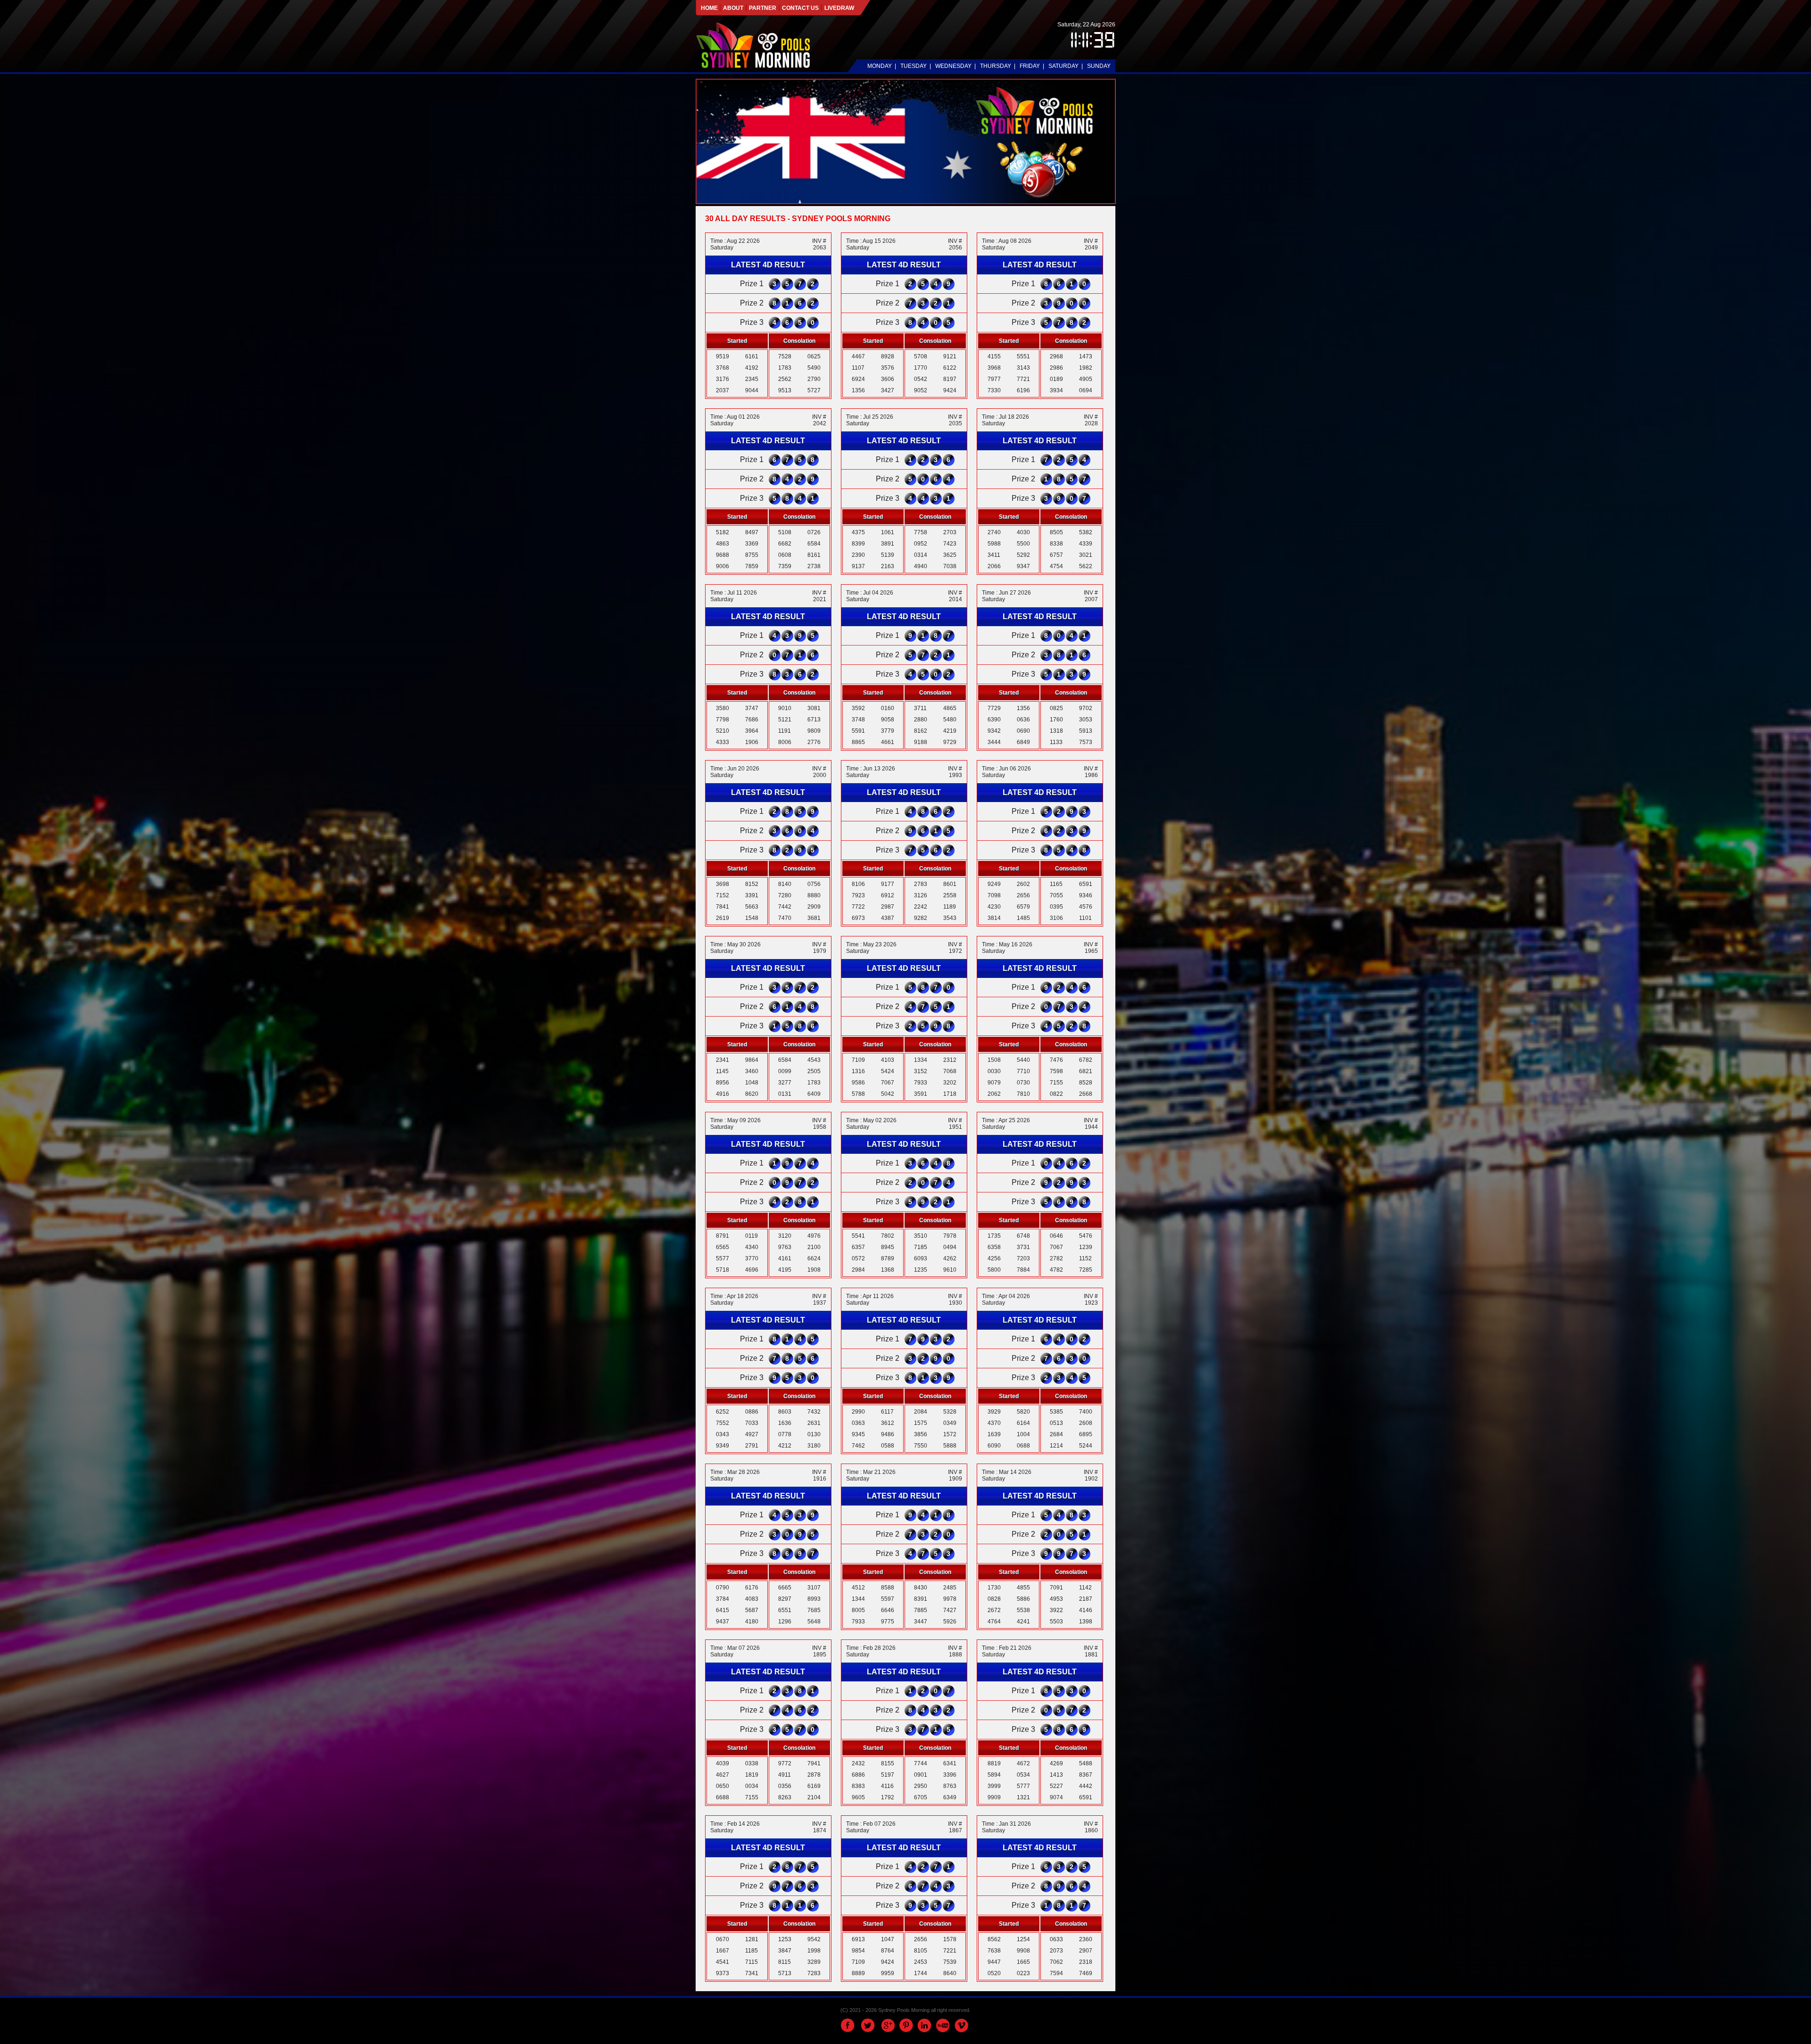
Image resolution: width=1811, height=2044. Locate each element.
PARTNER (763, 8)
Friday (1030, 66)
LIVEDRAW (839, 8)
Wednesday (953, 66)
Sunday (1099, 66)
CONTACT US (800, 8)
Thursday (996, 66)
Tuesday (914, 66)
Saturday (1063, 66)
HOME (710, 8)
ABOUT (733, 8)
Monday (880, 66)
